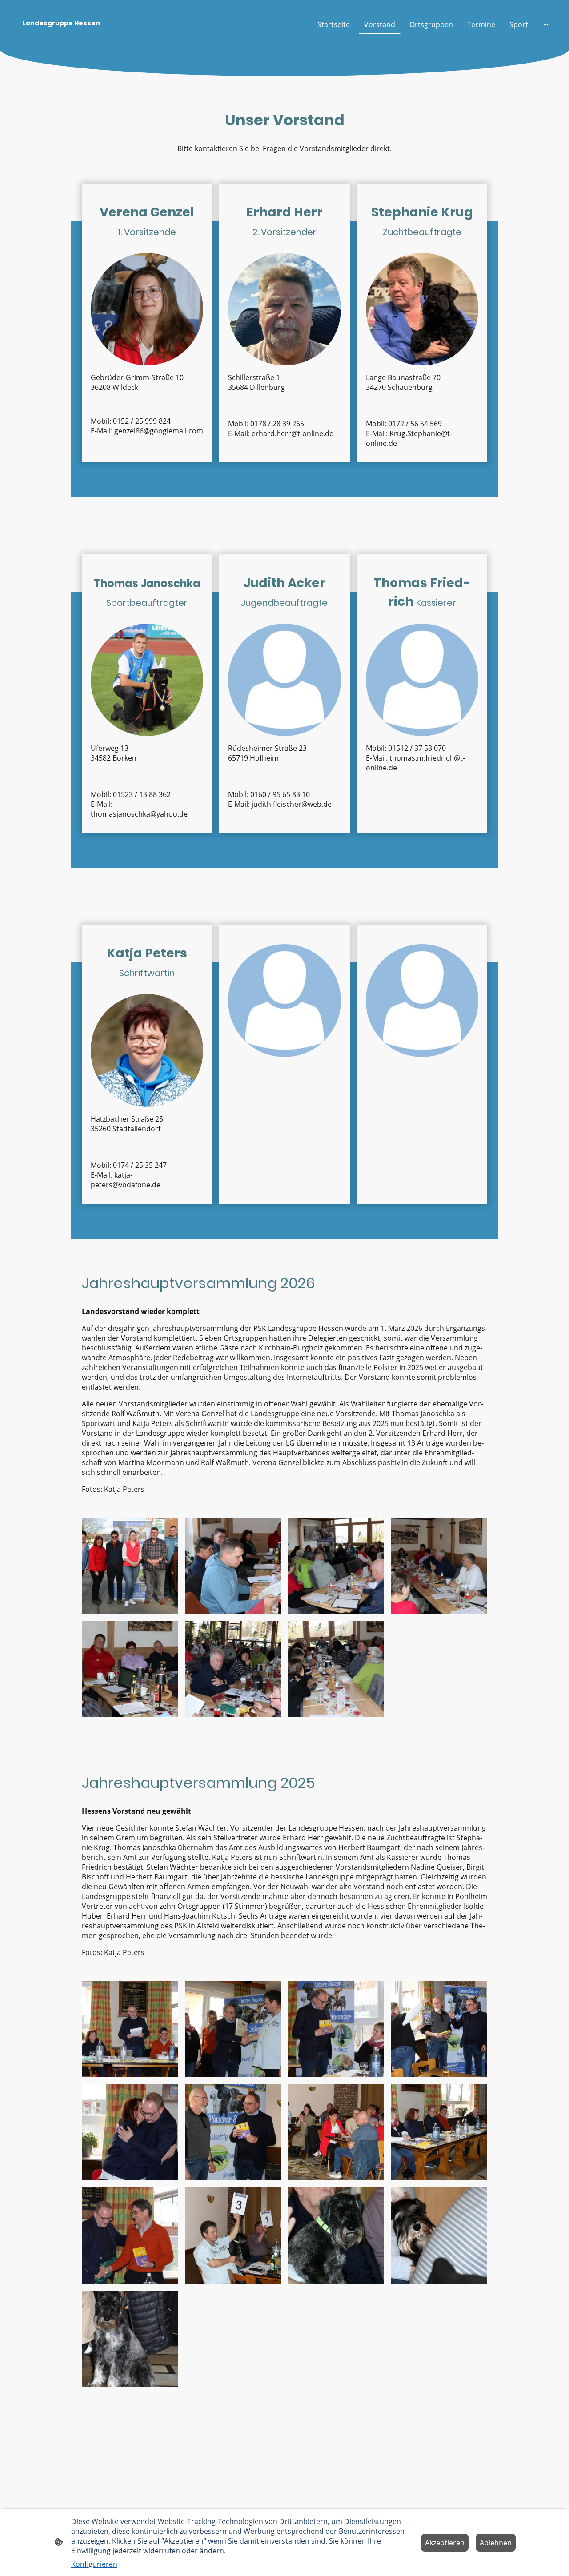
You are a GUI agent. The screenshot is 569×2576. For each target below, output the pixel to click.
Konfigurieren (94, 2564)
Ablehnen (496, 2543)
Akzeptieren (445, 2543)
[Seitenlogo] (100, 38)
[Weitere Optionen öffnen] (546, 24)
